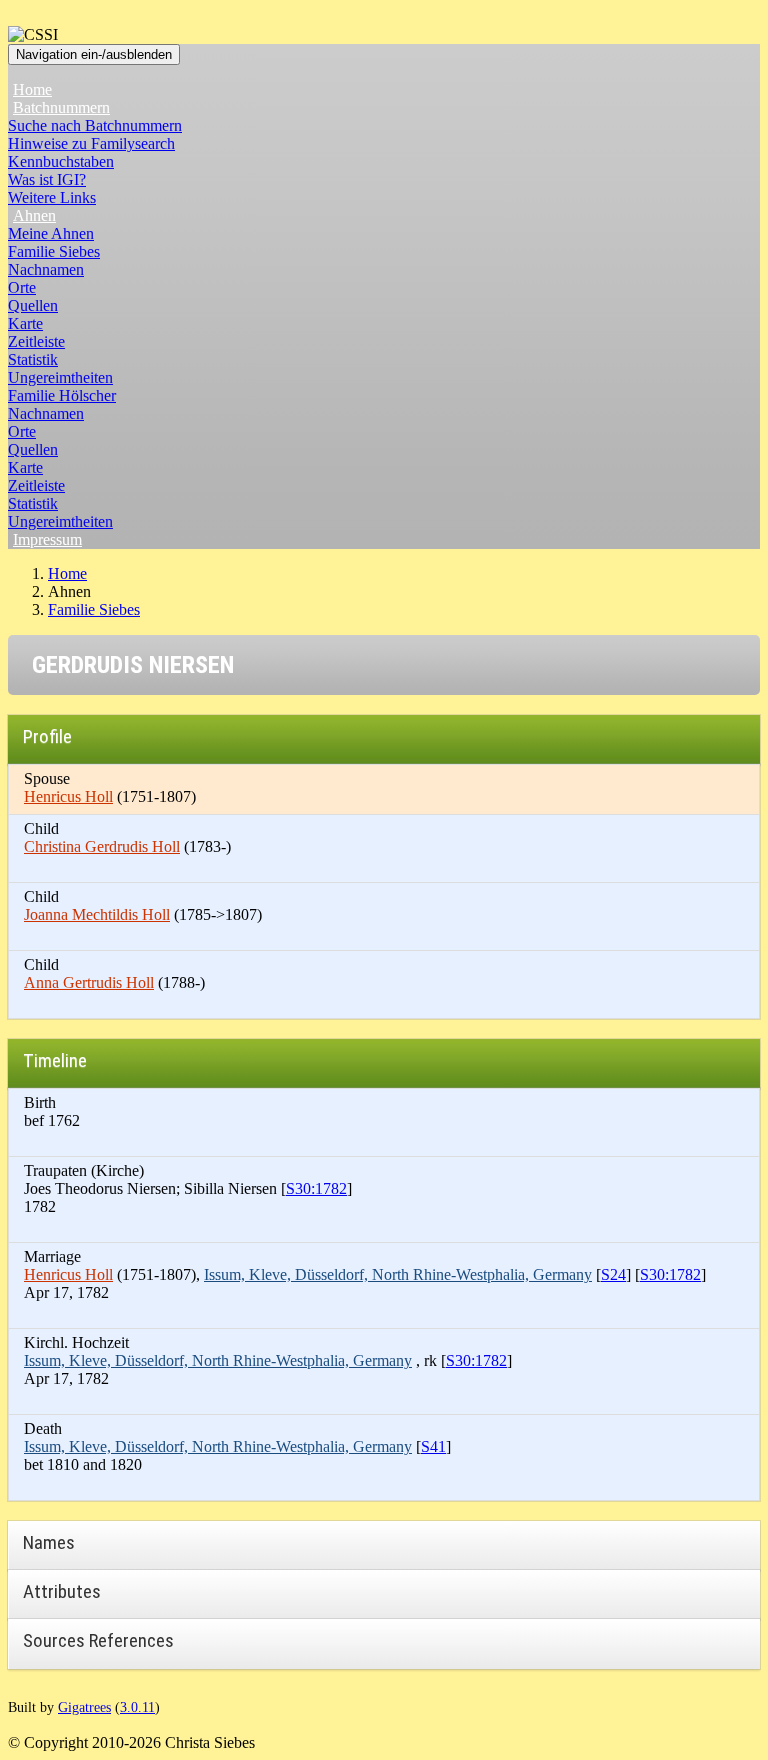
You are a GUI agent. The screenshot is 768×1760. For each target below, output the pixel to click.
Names (49, 1542)
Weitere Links (52, 197)
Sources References (98, 1640)
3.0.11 (137, 1707)
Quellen (33, 305)
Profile (47, 736)
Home (32, 89)
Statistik (33, 359)
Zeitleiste (36, 341)
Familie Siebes (54, 251)
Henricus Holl (68, 796)
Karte (25, 323)
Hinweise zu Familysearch (91, 143)
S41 (433, 1446)
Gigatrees (84, 1707)
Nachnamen (46, 269)
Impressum (47, 539)
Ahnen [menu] (34, 215)
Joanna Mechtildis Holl (97, 914)
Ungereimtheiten (60, 377)
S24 (613, 1274)
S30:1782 (316, 1188)
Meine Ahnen (51, 233)
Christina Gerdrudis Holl (102, 846)
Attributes (62, 1591)
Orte (22, 287)
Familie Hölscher (62, 395)
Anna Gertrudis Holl (89, 982)
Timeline (55, 1060)
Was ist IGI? (47, 179)
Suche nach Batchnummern (95, 125)
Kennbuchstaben (61, 161)
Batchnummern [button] (61, 107)
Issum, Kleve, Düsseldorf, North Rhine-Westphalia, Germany (398, 1274)
